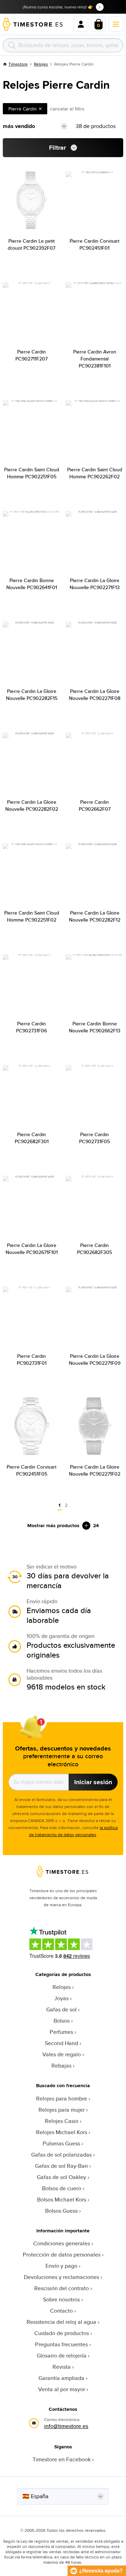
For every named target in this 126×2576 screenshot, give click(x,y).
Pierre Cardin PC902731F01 (32, 1360)
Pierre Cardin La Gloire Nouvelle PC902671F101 (32, 1249)
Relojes (41, 64)
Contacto (61, 2311)
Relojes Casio (62, 2121)
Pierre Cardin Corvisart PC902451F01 (94, 244)
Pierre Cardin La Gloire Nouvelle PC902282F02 (32, 805)
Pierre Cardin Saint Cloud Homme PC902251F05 (32, 473)
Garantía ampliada (61, 2378)
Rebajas (61, 2066)
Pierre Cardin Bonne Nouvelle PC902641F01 (32, 584)
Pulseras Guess (61, 2143)
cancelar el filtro (67, 109)
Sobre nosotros (61, 2299)
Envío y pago (61, 2266)
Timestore (18, 64)
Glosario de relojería (62, 2356)
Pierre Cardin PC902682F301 (32, 1138)
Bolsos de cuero (62, 2188)
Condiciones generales (62, 2243)
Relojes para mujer (62, 2110)
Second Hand (61, 2043)
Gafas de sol (61, 2009)
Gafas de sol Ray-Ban (61, 2166)
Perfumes (61, 2032)
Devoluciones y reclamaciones (61, 2277)
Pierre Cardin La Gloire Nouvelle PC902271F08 (95, 695)
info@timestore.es (66, 2426)
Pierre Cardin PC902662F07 (95, 805)
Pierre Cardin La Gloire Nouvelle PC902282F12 (95, 916)
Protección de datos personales (62, 2255)
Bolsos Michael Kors (62, 2200)
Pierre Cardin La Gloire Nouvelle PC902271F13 (95, 584)
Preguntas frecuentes (61, 2344)
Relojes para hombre (62, 2099)
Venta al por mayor (62, 2389)
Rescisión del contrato (62, 2288)
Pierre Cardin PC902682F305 (94, 1249)
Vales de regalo (62, 2054)
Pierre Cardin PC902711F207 (31, 355)
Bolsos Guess (61, 2211)
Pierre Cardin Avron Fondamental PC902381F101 (95, 359)
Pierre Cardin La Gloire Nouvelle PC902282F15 (32, 695)
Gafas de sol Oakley (61, 2177)
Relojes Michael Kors (62, 2132)
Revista (62, 2367)
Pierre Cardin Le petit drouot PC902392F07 (31, 244)
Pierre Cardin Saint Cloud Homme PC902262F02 (95, 473)
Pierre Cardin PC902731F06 (31, 1027)
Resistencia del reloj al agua (61, 2322)
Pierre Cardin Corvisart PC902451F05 (31, 1470)
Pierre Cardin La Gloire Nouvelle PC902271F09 (95, 1360)
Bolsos (62, 2021)
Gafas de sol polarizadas (61, 2155)
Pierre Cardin (23, 109)
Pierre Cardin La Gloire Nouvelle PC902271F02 (95, 1470)
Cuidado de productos (62, 2333)
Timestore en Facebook (62, 2459)
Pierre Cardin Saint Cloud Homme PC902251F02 (32, 916)
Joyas (61, 1998)
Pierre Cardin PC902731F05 (94, 1138)
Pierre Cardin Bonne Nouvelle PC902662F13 (95, 1027)
